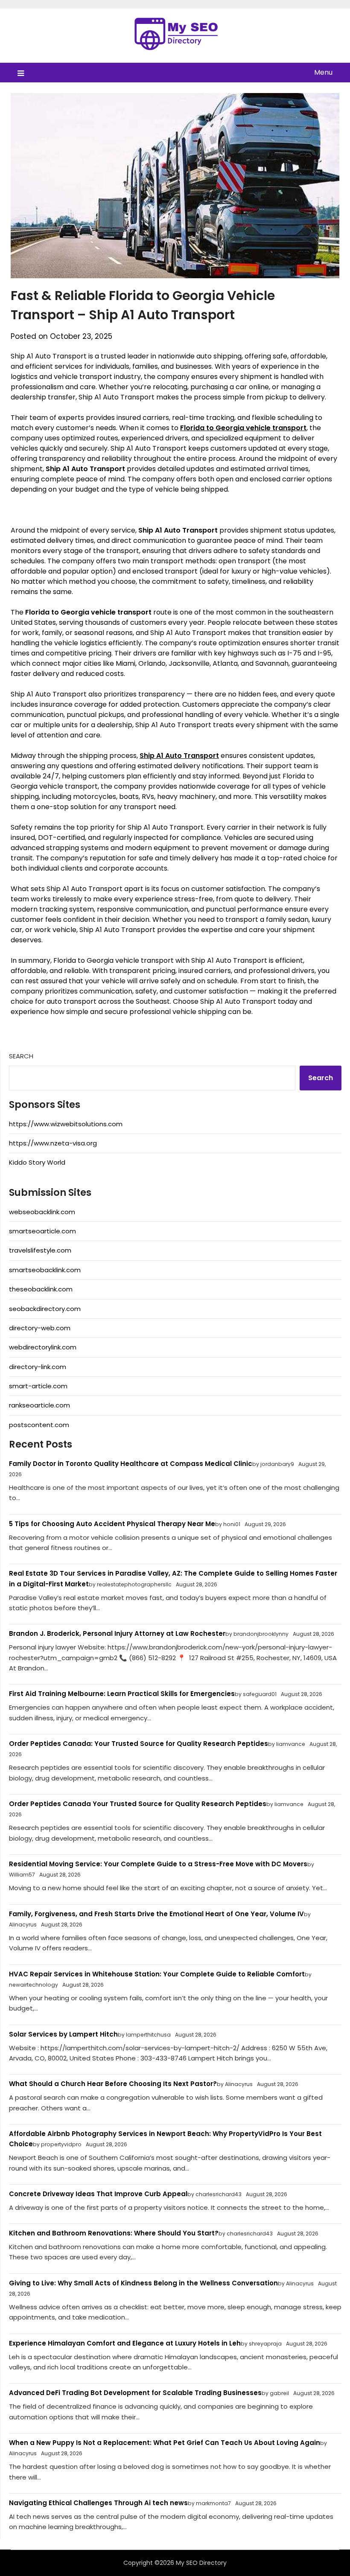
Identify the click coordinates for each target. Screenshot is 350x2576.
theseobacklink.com (41, 1289)
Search (21, 1056)
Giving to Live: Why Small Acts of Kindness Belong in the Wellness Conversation (143, 2283)
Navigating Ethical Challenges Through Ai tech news (98, 2503)
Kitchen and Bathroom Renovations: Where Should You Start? (114, 2233)
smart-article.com (38, 1386)
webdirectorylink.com (43, 1347)
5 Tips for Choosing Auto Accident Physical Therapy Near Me (112, 1524)
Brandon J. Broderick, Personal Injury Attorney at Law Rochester (117, 1633)
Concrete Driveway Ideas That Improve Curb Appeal (98, 2194)
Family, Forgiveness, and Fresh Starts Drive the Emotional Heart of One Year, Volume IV (156, 1914)
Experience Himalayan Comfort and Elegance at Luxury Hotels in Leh (125, 2343)
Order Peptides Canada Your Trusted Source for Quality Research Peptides (138, 1804)
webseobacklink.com (42, 1212)
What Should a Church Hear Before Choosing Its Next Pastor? (113, 2084)
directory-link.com (38, 1367)
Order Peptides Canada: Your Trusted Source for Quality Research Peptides (139, 1744)
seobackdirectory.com (45, 1309)
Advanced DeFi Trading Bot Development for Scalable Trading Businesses (135, 2393)
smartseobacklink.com (45, 1270)
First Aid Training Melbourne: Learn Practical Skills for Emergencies (122, 1694)
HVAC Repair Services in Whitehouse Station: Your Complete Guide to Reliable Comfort (157, 1974)
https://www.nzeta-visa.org (53, 1143)
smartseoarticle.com (42, 1231)
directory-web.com (40, 1328)
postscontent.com (39, 1425)
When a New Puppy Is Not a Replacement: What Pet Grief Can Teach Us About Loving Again (165, 2443)
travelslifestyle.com (40, 1250)
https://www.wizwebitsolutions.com (66, 1124)
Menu (323, 72)
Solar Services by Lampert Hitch (63, 2034)
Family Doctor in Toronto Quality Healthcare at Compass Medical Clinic (131, 1464)
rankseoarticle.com (39, 1405)
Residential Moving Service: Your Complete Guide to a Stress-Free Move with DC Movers (158, 1864)
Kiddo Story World (37, 1162)
